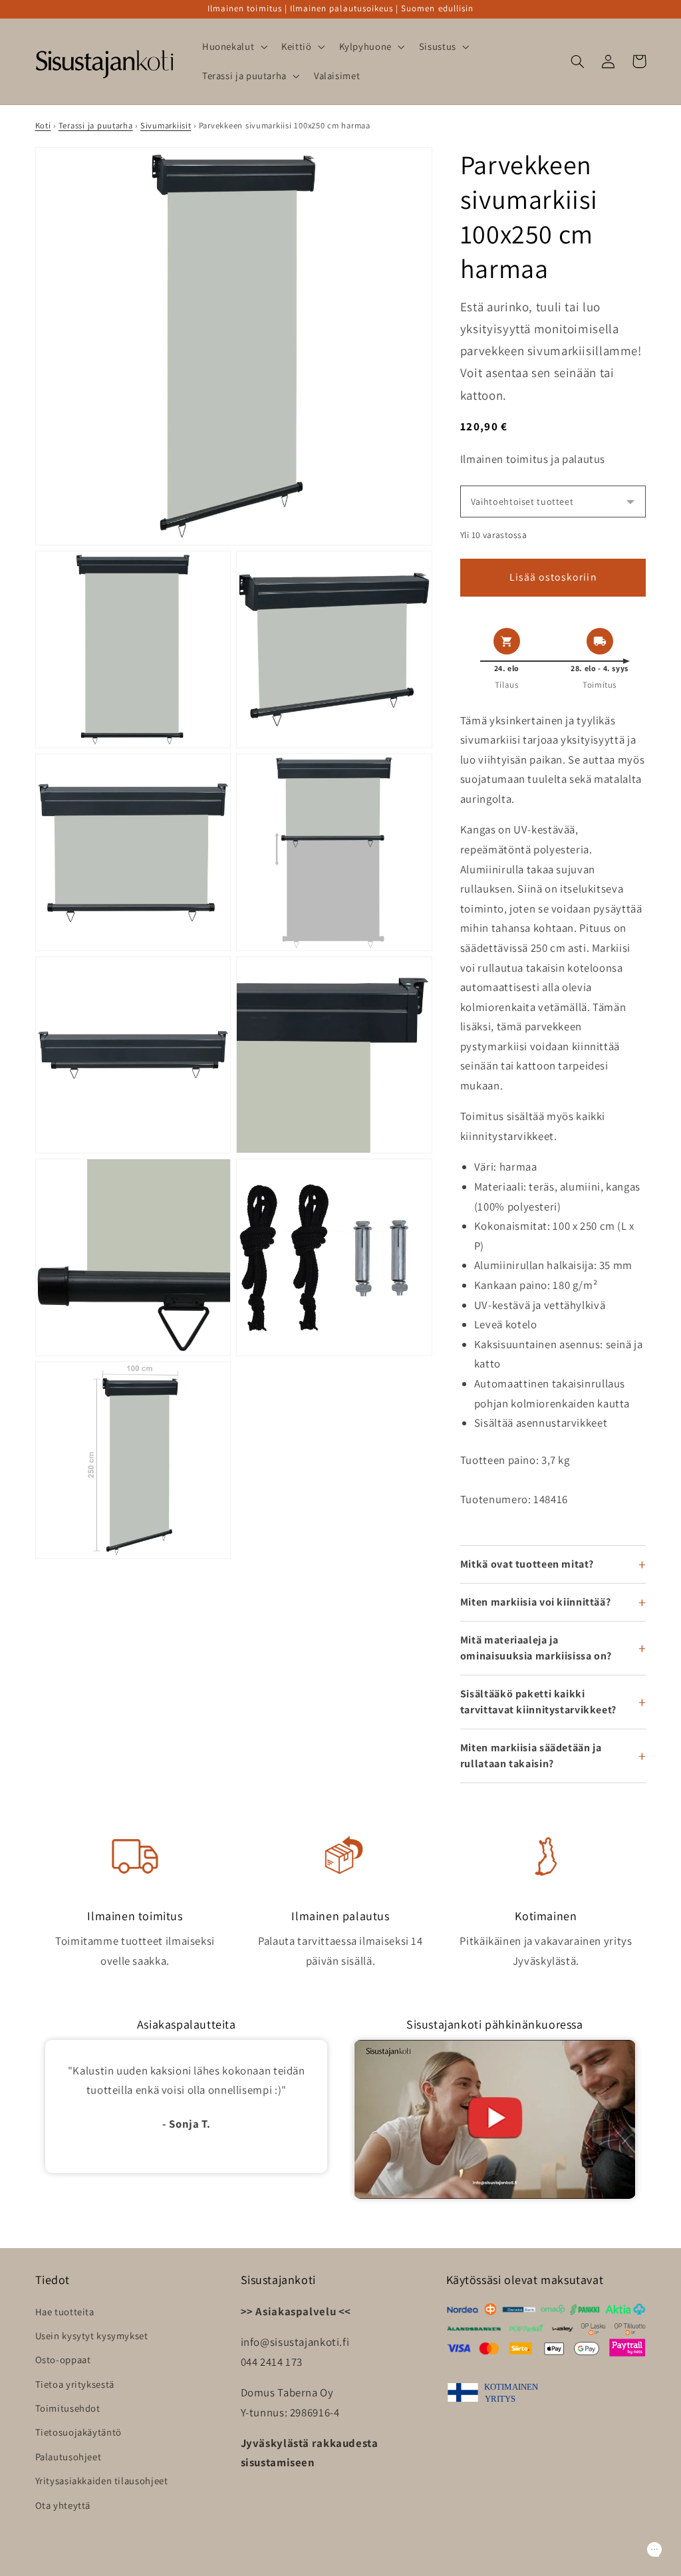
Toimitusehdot (68, 2408)
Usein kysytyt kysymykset (92, 2336)
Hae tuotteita (65, 2312)
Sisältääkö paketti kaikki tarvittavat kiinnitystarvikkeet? (538, 1702)
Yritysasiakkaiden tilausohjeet (102, 2481)
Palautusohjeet (68, 2457)
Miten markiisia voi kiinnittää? (536, 1602)
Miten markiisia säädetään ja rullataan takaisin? (531, 1756)
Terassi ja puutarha (96, 125)
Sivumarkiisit (166, 125)
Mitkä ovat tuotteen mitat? (527, 1564)
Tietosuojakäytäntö (78, 2432)
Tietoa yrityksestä (75, 2384)
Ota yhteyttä (63, 2505)
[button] (233, 47)
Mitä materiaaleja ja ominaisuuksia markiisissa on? (536, 1648)
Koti (43, 125)
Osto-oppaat (63, 2360)
